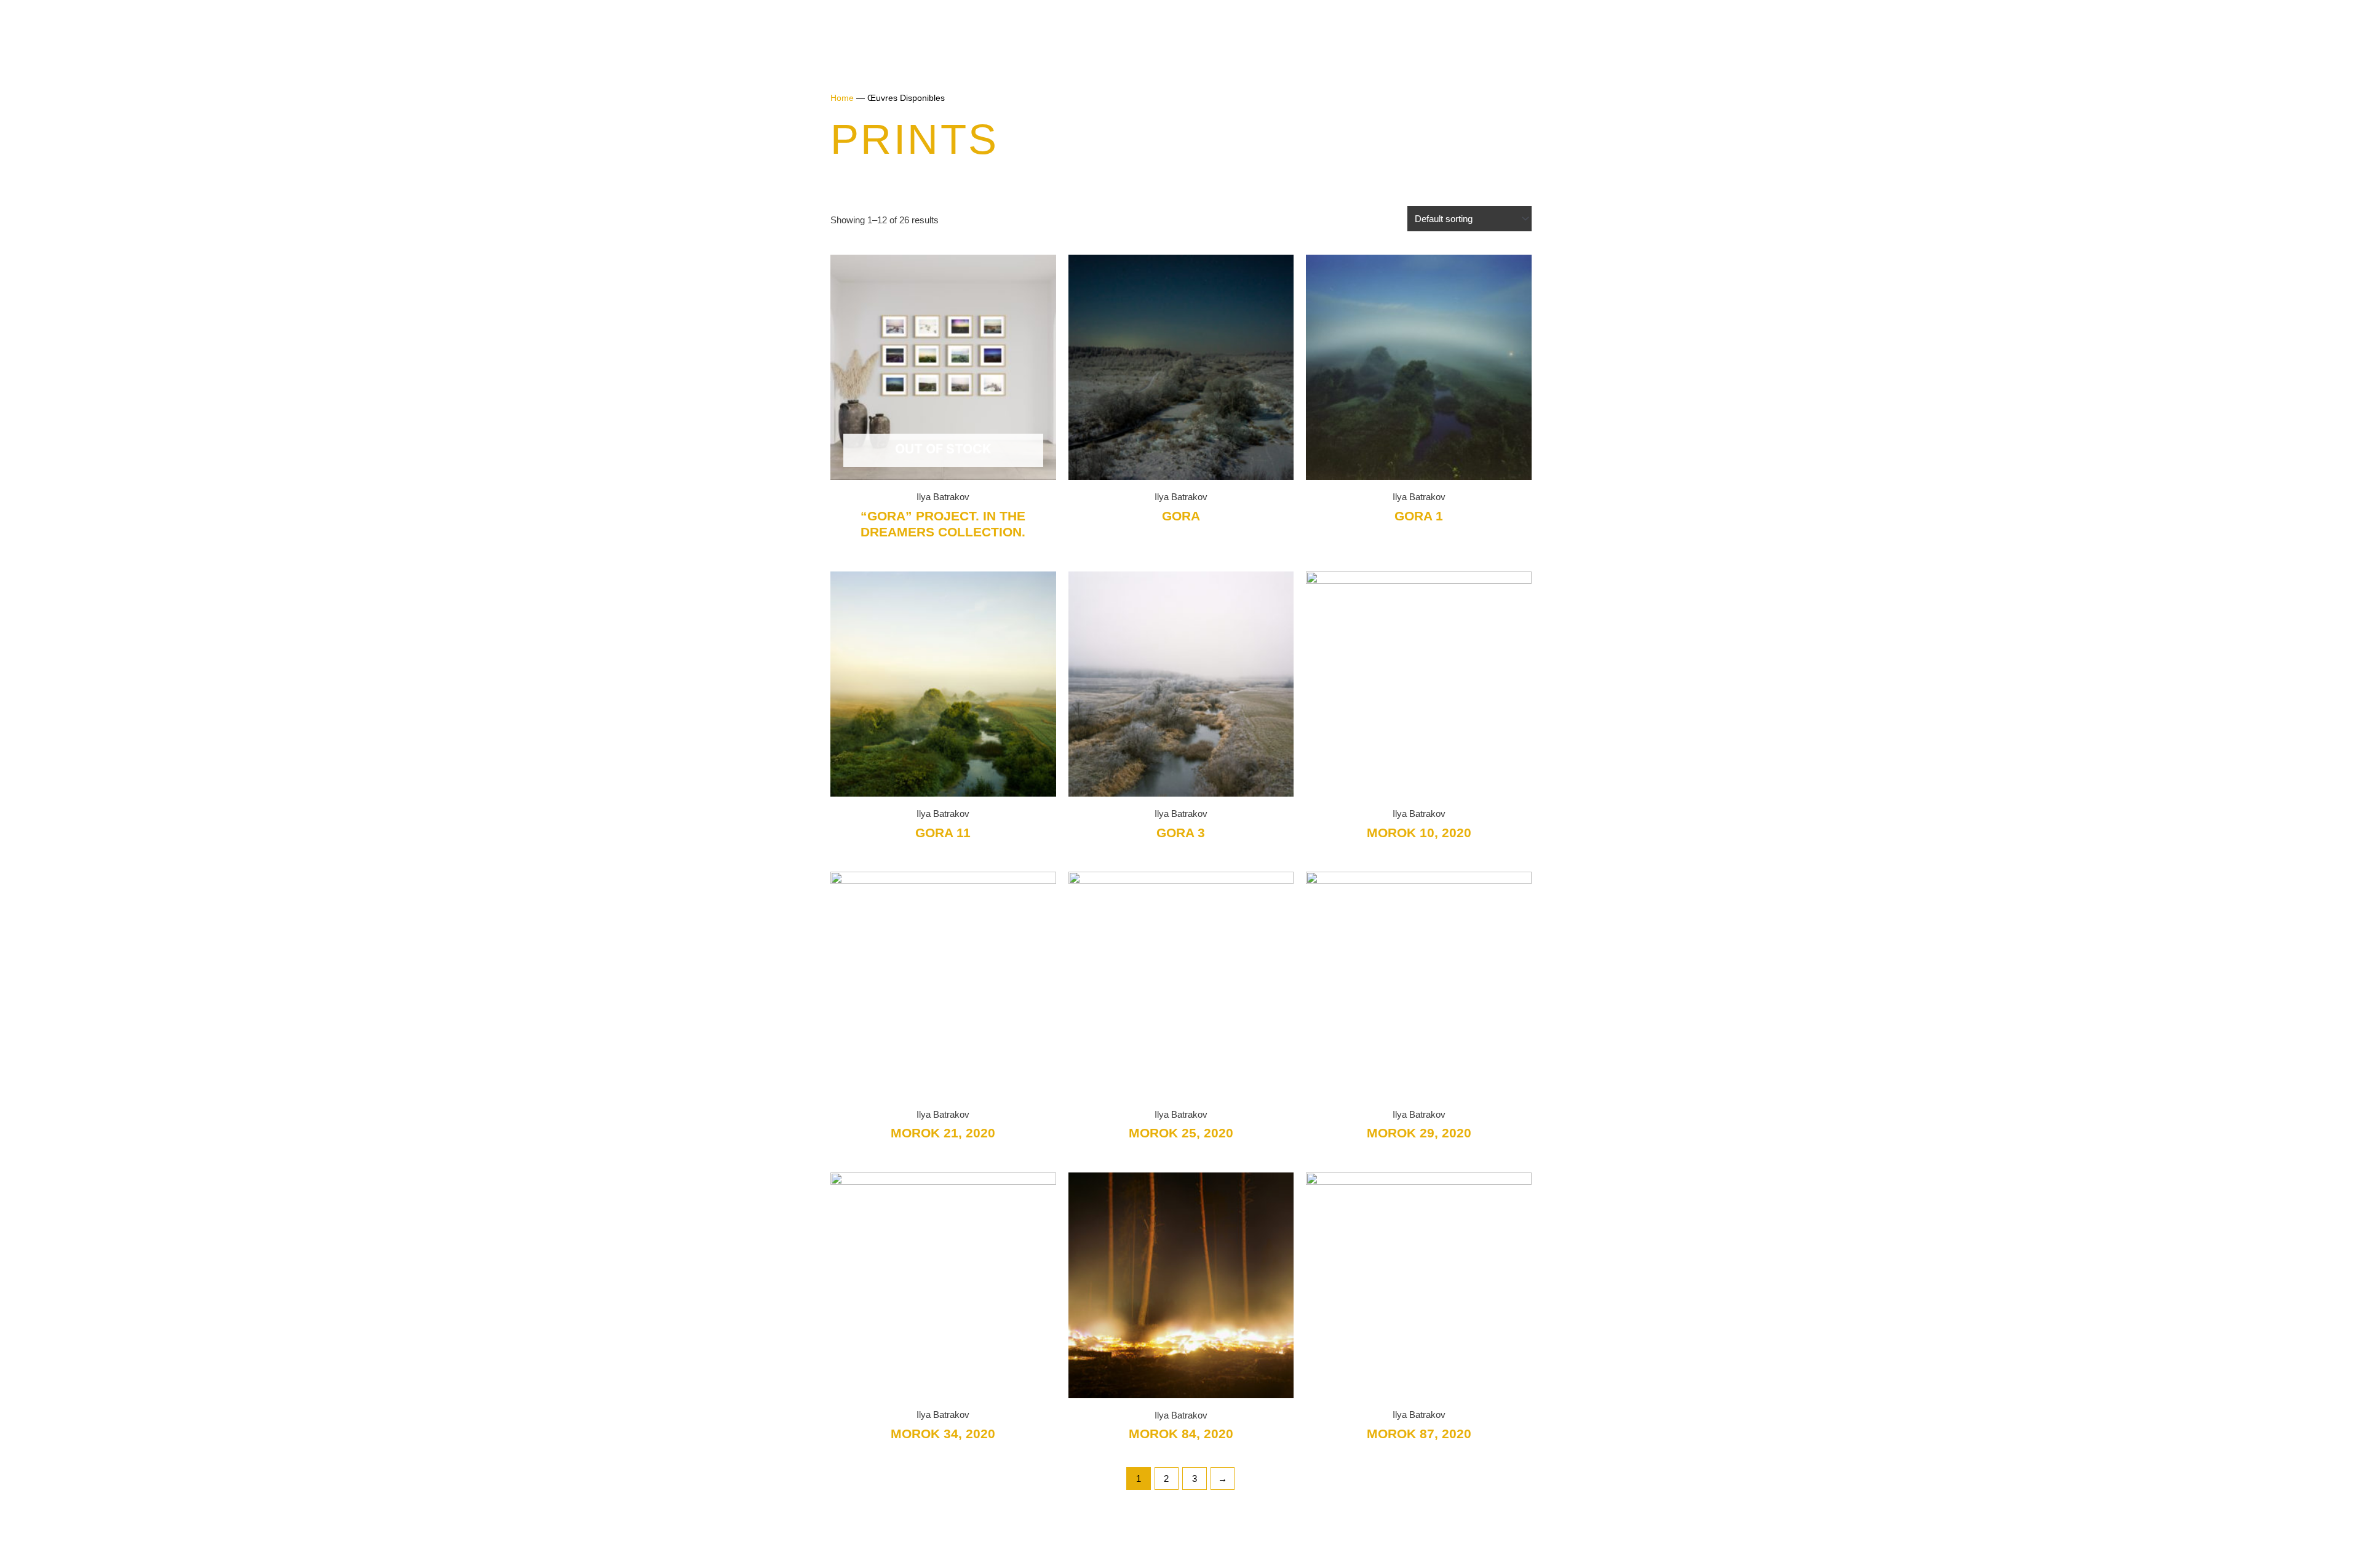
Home (842, 98)
